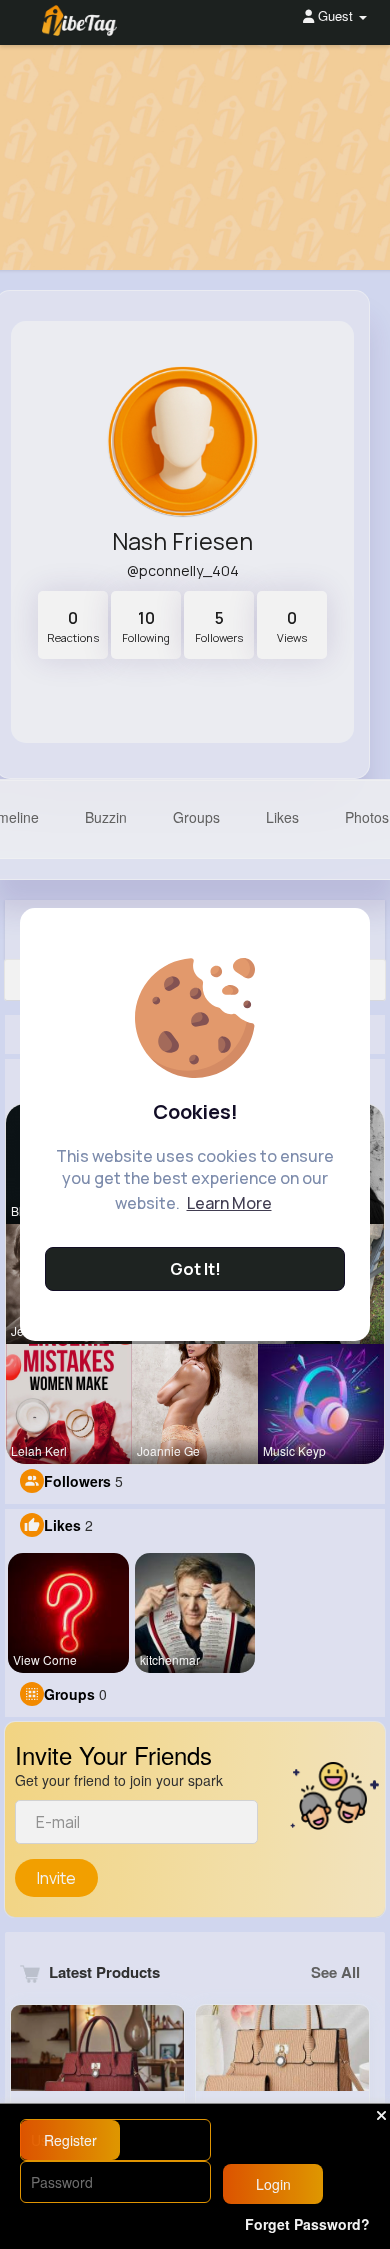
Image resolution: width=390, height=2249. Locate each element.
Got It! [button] (195, 1269)
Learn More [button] (229, 1203)
